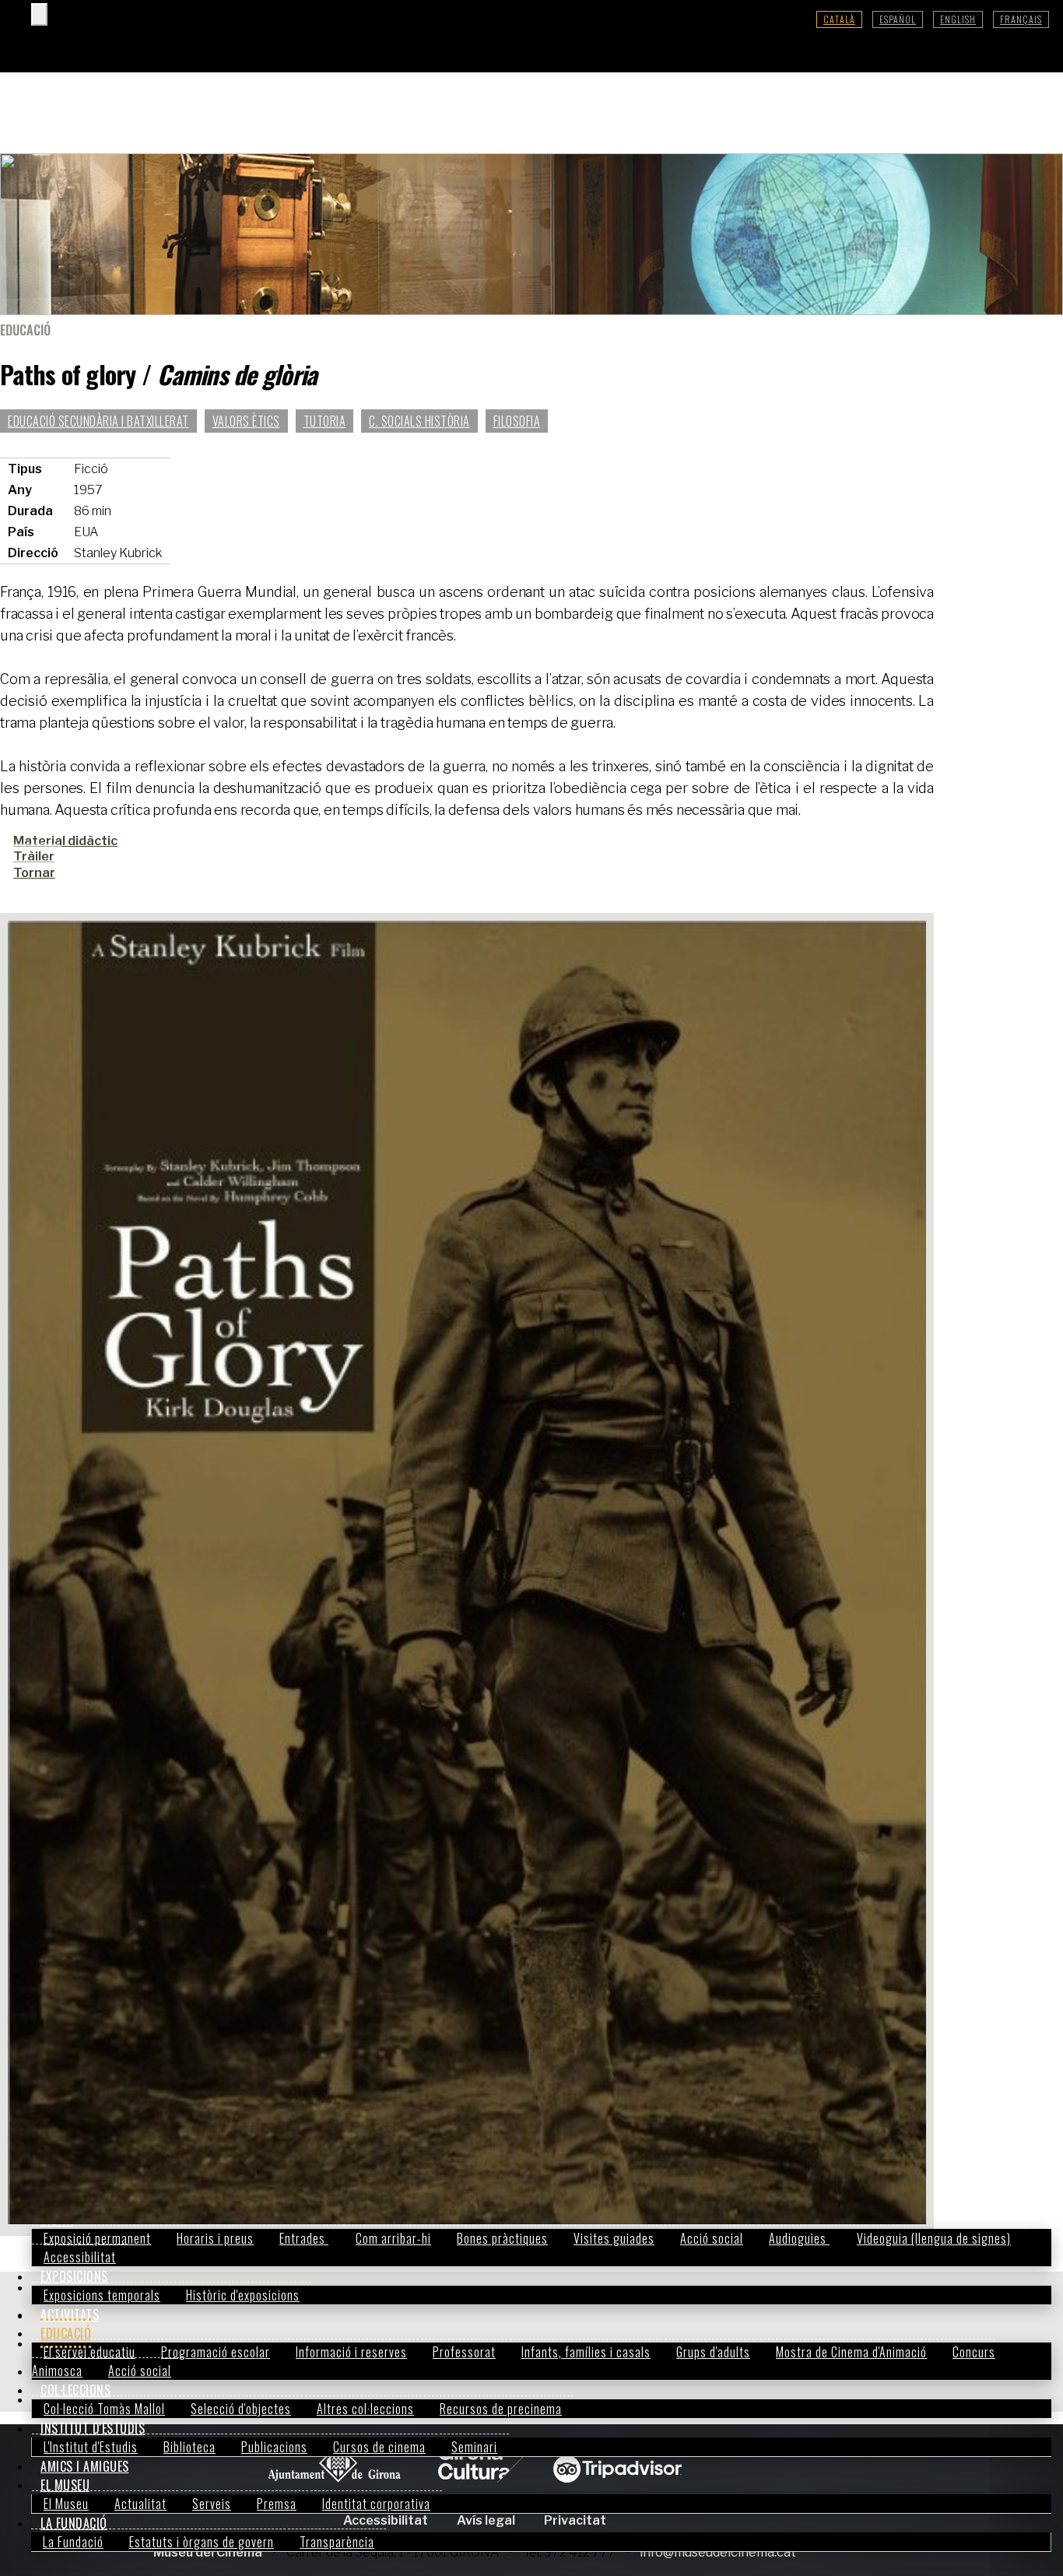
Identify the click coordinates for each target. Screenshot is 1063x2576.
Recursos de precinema (501, 2409)
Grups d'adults (713, 2352)
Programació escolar (216, 2352)
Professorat (464, 2352)
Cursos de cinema (379, 2447)
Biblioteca (189, 2447)
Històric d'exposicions (243, 2295)
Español (898, 19)
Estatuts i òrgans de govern (202, 2542)
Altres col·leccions (365, 2409)
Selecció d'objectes (241, 2409)
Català (839, 19)
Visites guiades (614, 2238)
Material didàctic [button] (65, 841)
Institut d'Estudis (93, 2428)
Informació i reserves (351, 2352)
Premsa (277, 2504)
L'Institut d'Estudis (91, 2447)
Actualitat (140, 2504)
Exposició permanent (97, 2238)
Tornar (34, 873)
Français (1021, 19)
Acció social (712, 2238)
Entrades (304, 2238)
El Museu (65, 2485)
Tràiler (34, 856)
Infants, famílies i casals (586, 2352)
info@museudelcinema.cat (718, 2552)
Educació (66, 2333)
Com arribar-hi (393, 2238)
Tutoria (325, 421)
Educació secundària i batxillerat (98, 421)
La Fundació (74, 2523)
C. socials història (419, 421)
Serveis (212, 2504)
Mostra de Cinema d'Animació (851, 2352)
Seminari (474, 2447)
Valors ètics (246, 421)
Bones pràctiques (502, 2238)
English (958, 19)
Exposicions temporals (102, 2295)
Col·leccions (75, 2390)
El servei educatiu (89, 2352)
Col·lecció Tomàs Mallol (104, 2409)
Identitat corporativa (376, 2504)
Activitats (70, 2315)
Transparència (337, 2542)
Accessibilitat (80, 2257)
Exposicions (74, 2276)
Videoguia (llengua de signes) (934, 2238)
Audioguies (799, 2238)
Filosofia (517, 421)
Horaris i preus (215, 2238)
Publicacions (274, 2447)
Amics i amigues (85, 2466)
